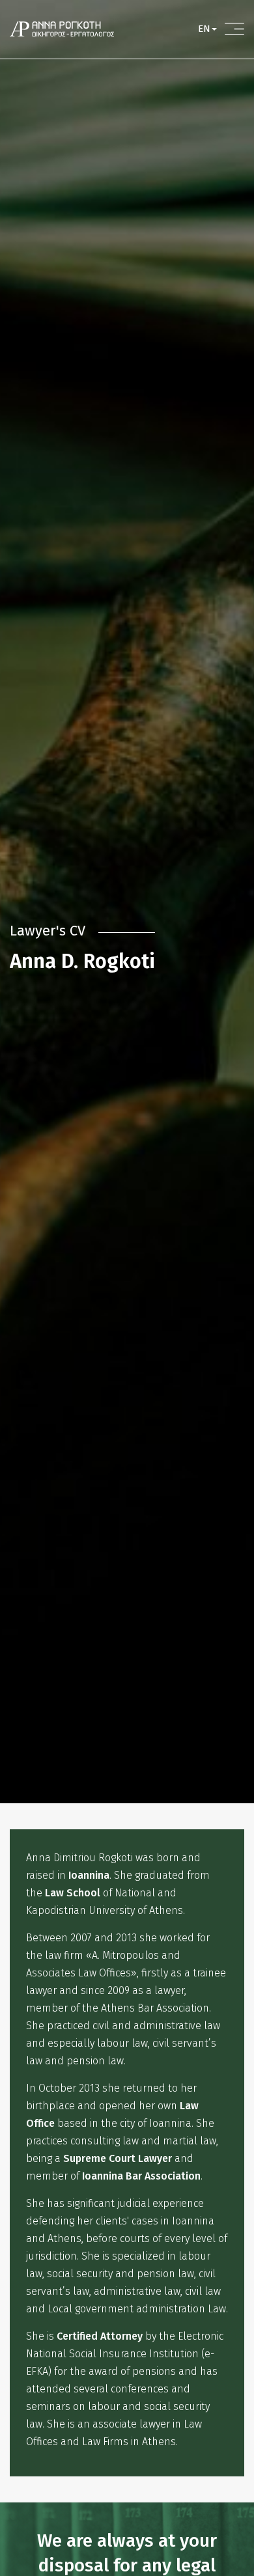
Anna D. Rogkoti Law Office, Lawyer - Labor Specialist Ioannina (62, 29)
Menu (234, 29)
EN (204, 29)
